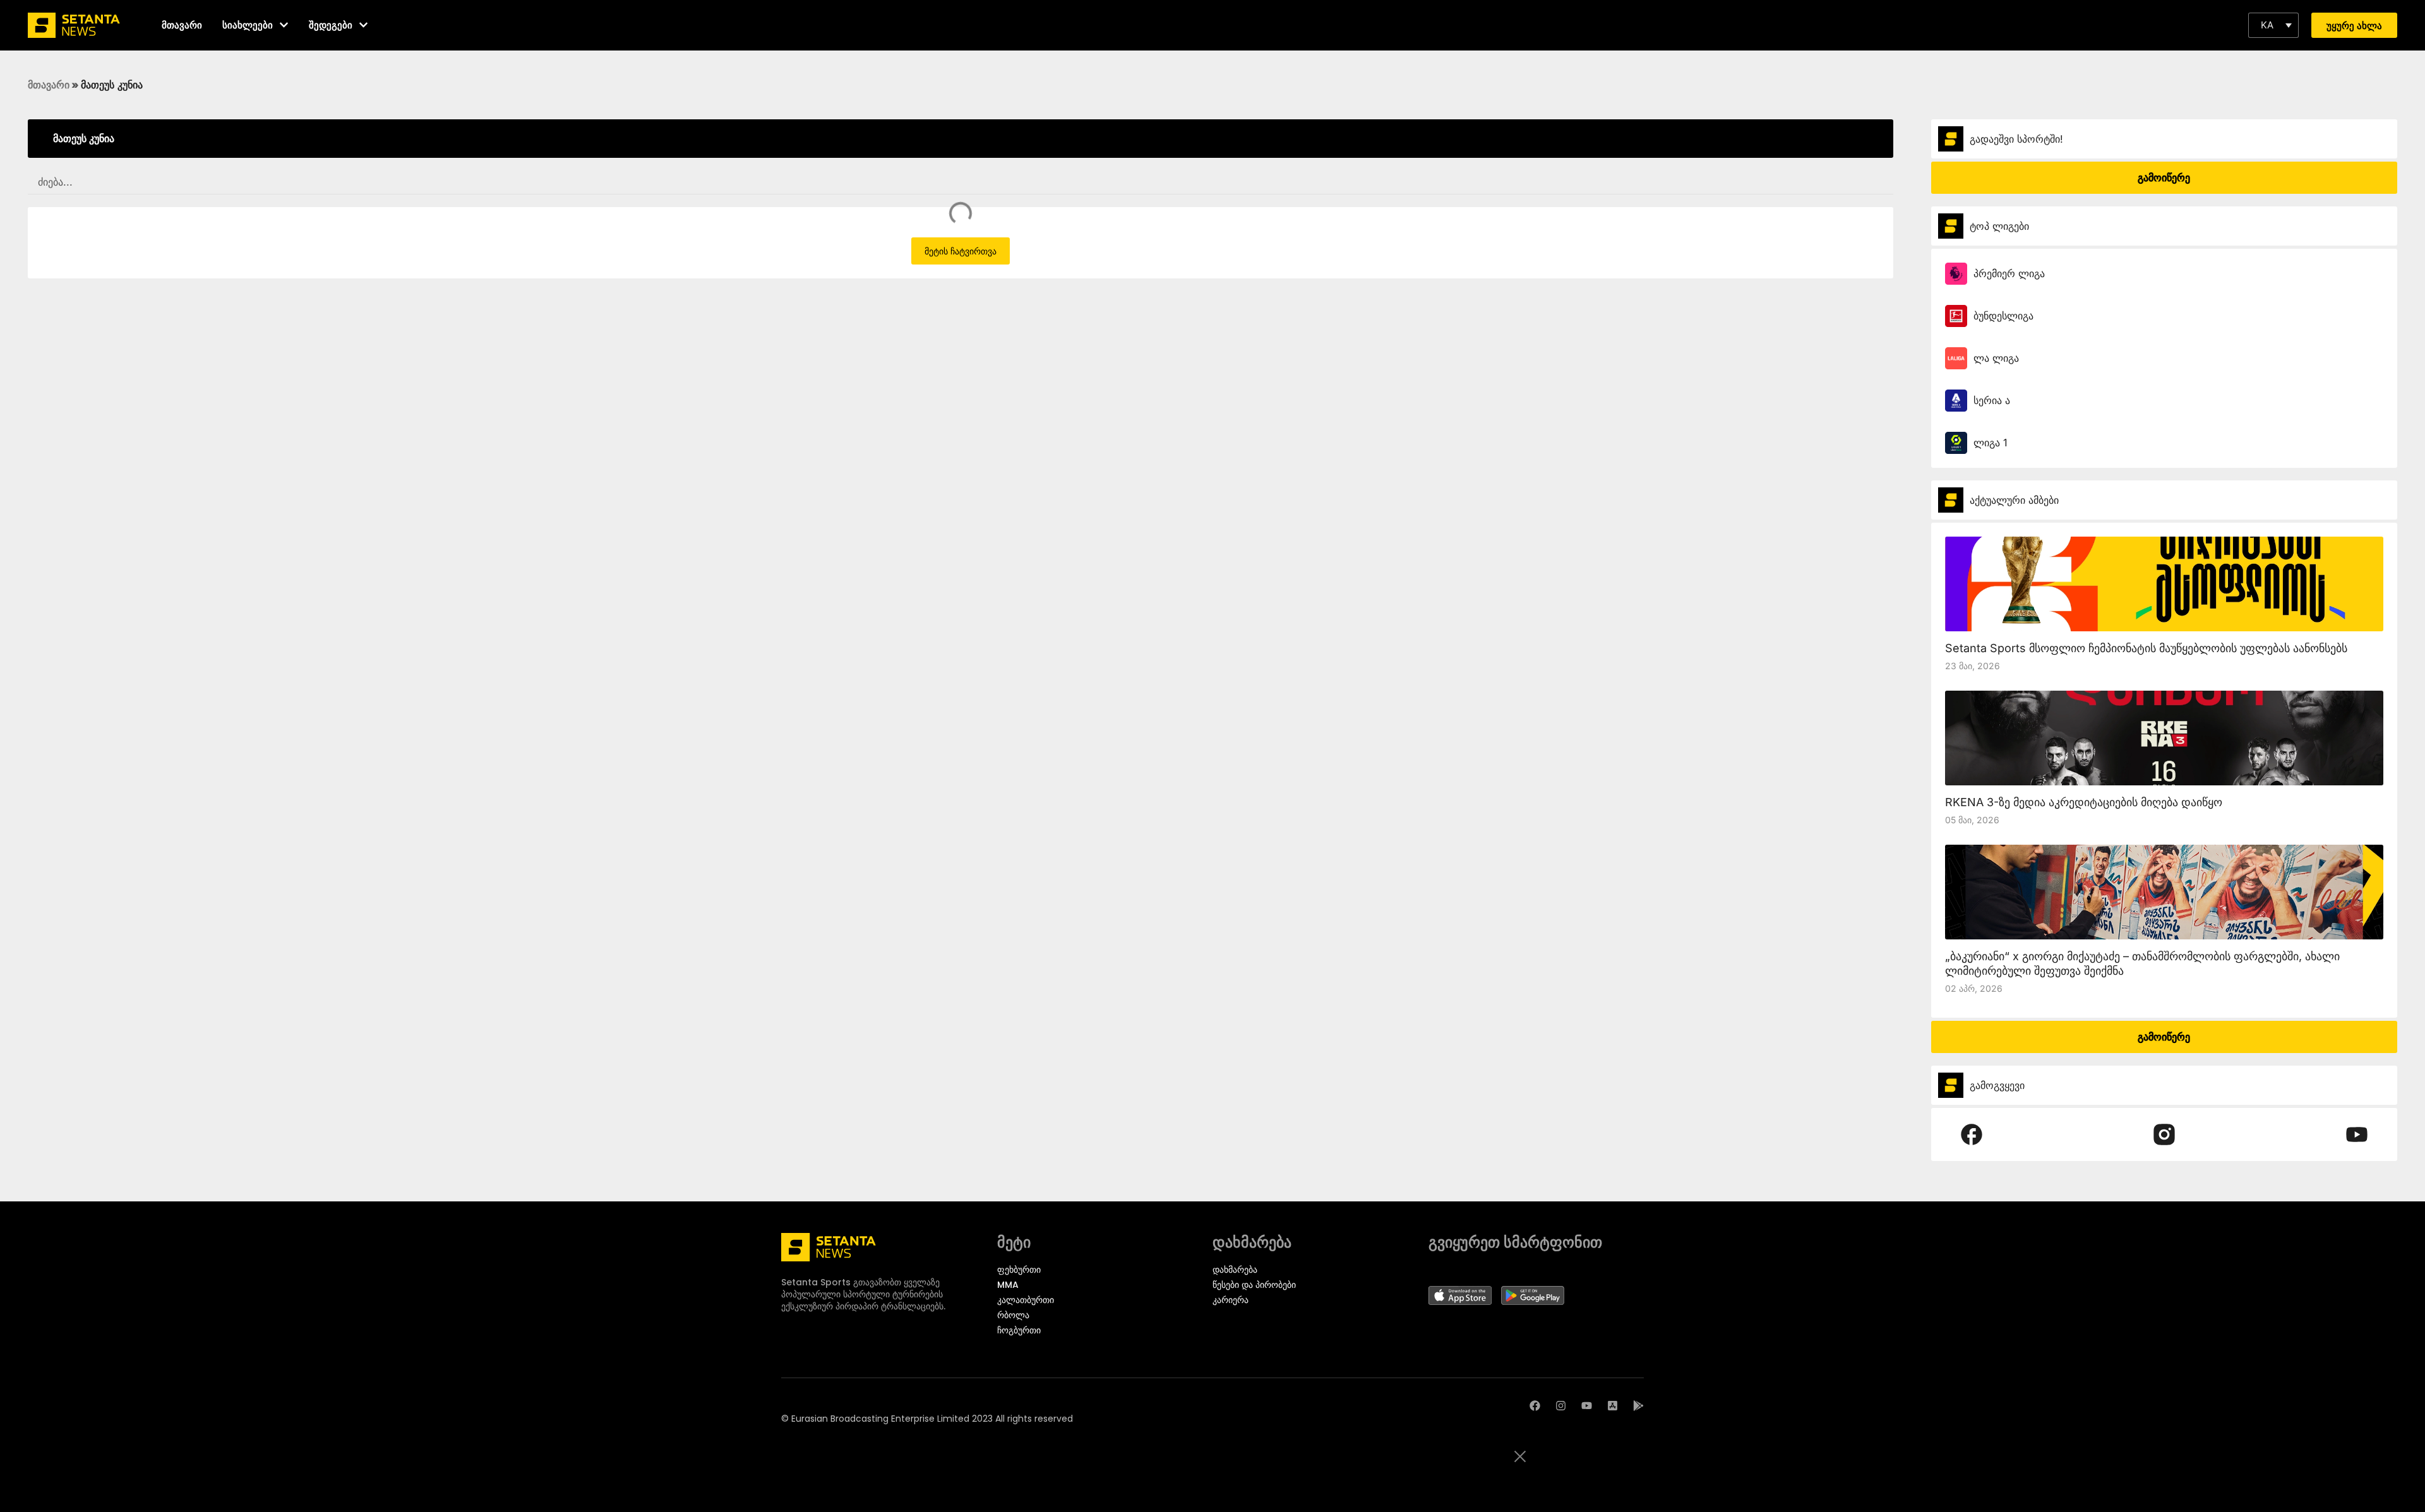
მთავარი (49, 85)
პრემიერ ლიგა (2009, 273)
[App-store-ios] (1613, 1406)
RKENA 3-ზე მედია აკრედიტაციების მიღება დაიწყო (2084, 802)
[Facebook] (1535, 1406)
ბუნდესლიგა (2003, 316)
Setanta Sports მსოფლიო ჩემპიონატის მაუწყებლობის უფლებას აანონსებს (2146, 648)
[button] (2273, 25)
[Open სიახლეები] (284, 25)
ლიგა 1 (1991, 443)
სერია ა (1992, 400)
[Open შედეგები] (363, 25)
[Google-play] (1638, 1406)
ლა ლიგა (1996, 358)
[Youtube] (1587, 1406)
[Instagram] (1561, 1406)
